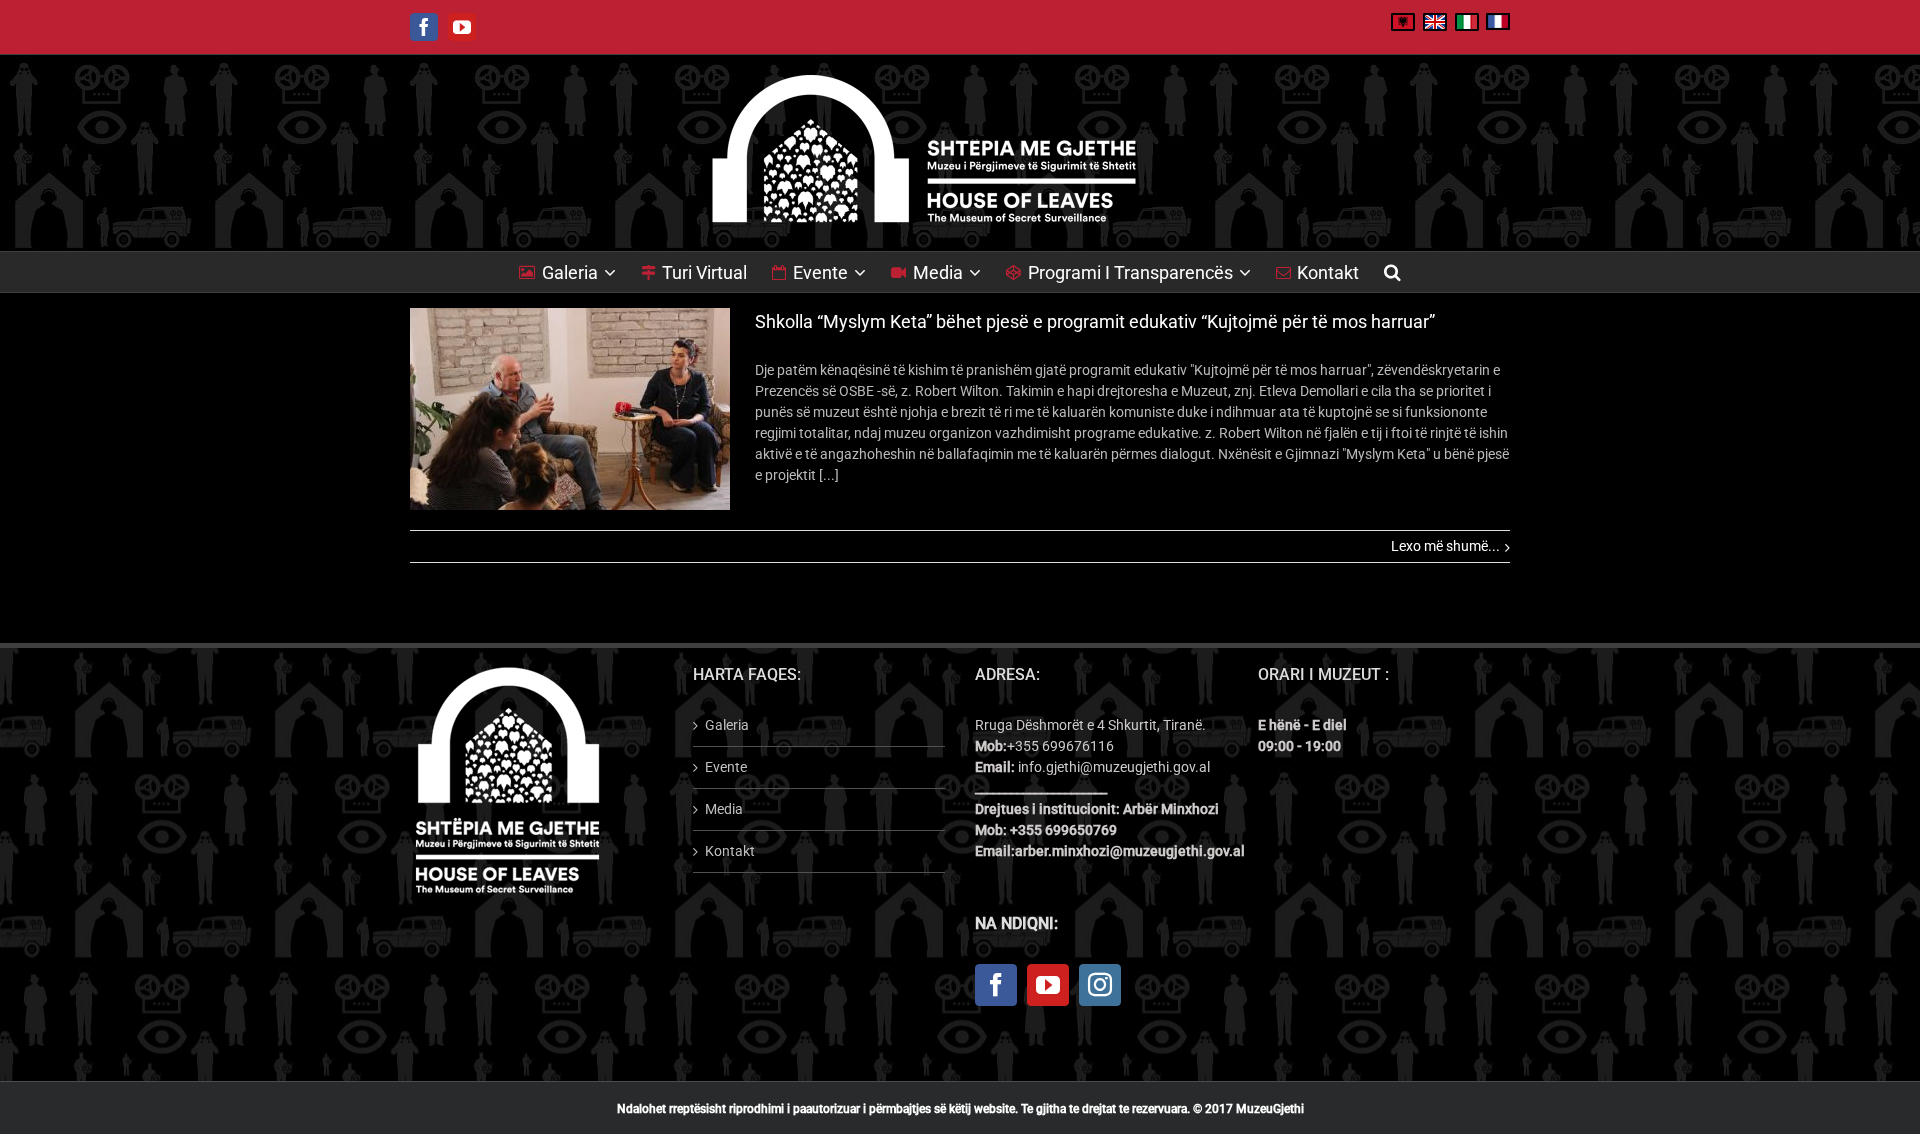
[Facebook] (996, 985)
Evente (726, 767)
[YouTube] (1048, 985)
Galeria (727, 725)
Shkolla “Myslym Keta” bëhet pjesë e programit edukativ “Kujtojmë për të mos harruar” (1095, 321)
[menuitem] (580, 272)
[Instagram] (1100, 985)
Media (724, 809)
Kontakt (730, 851)
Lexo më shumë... (1445, 546)
